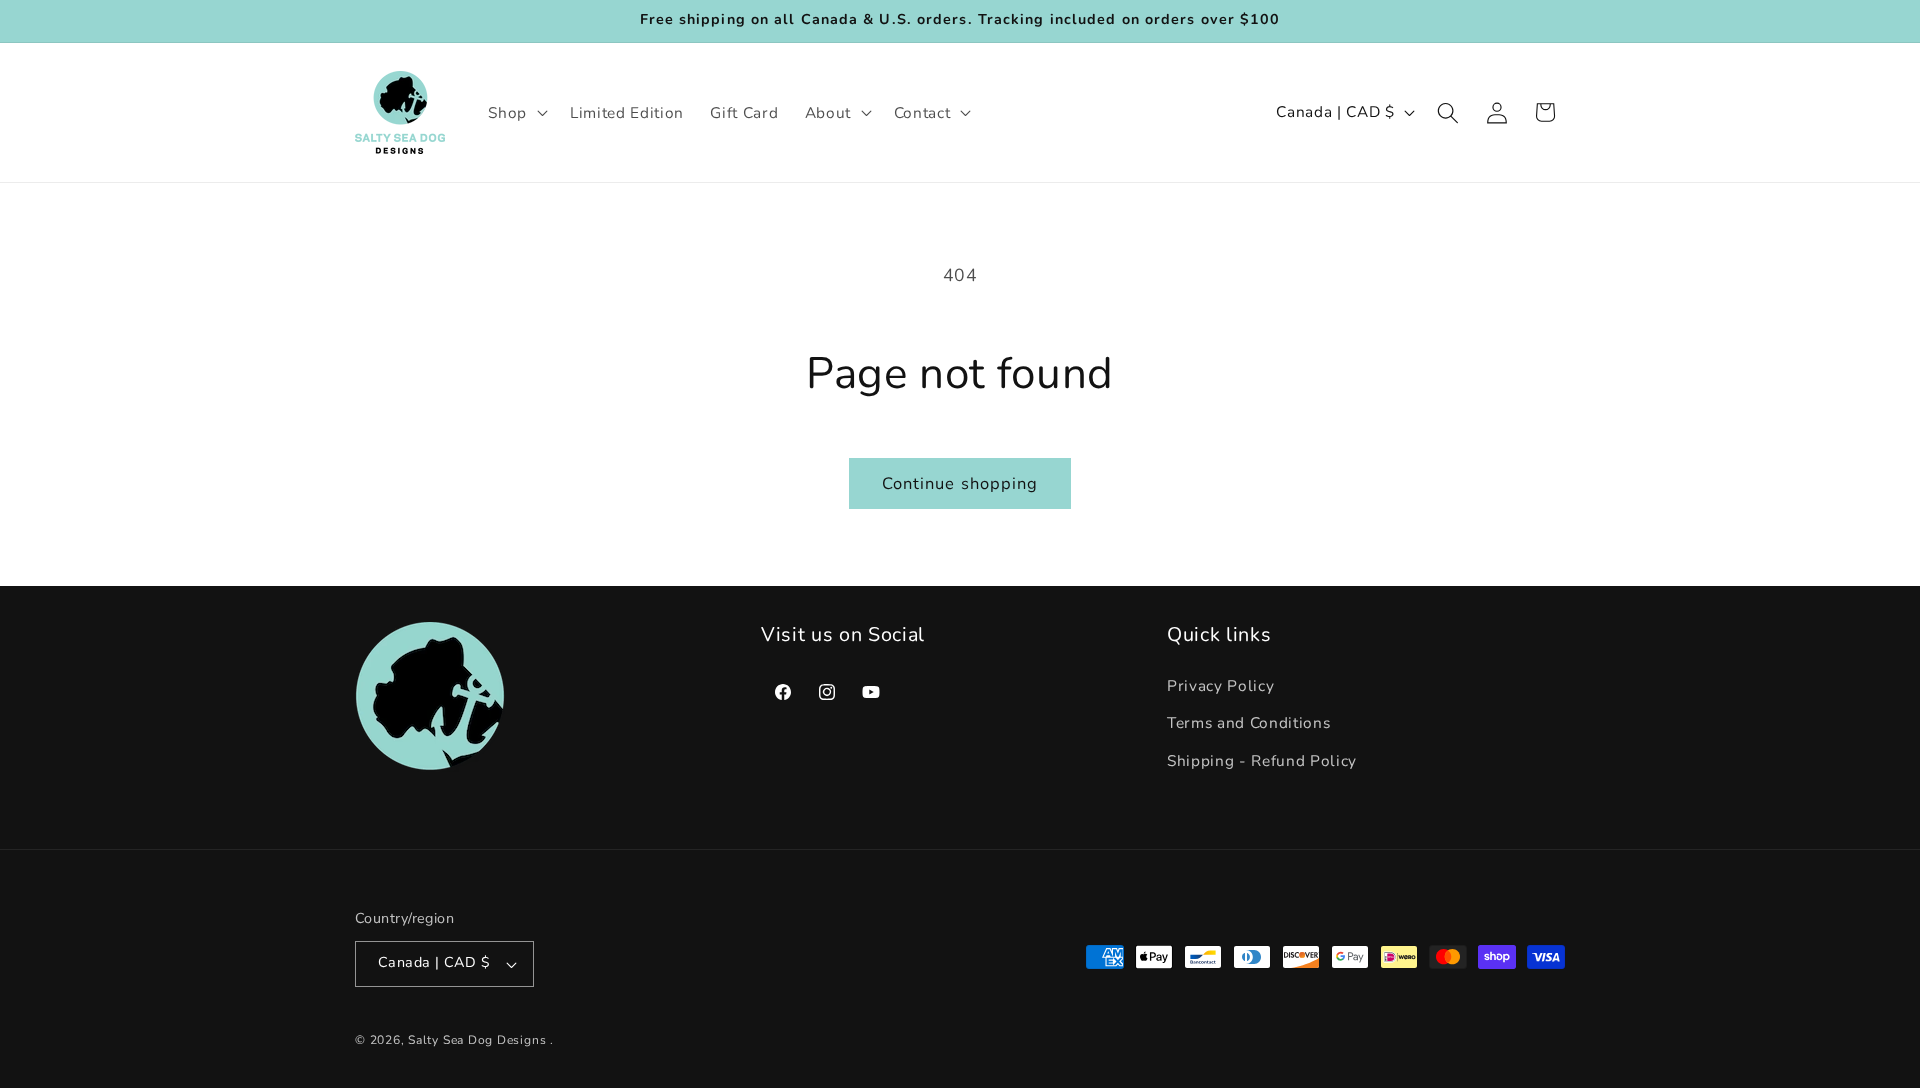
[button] (516, 113)
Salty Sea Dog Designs (477, 1040)
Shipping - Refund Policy (1262, 760)
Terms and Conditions (1248, 723)
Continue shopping (960, 483)
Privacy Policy (1220, 685)
